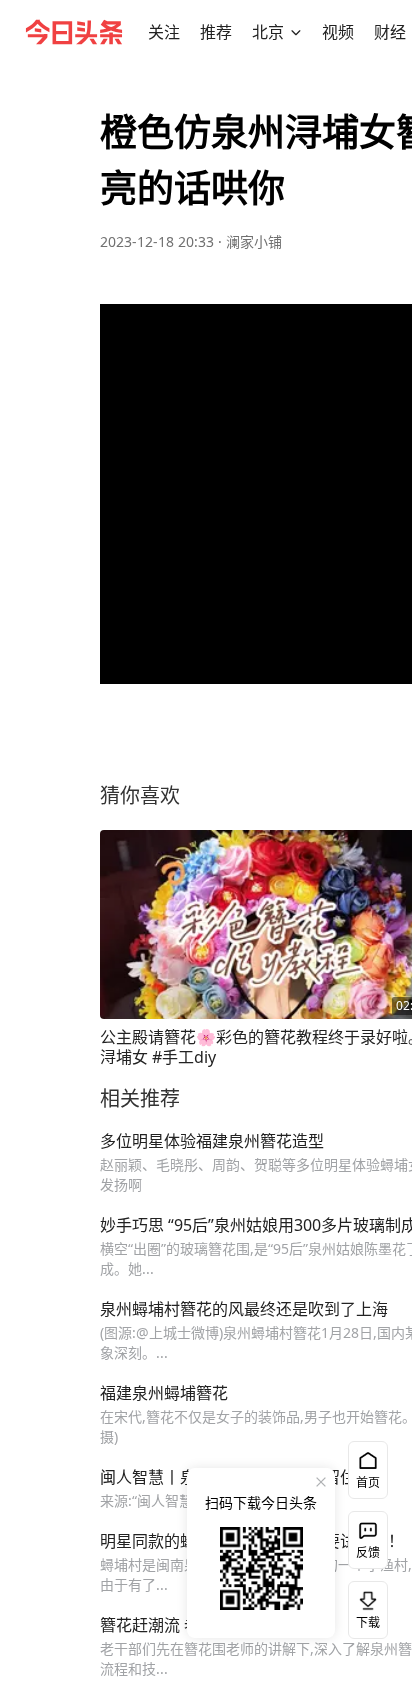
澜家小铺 (254, 241)
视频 (338, 32)
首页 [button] (368, 1482)
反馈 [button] (368, 1552)
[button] (164, 32)
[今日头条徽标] (74, 32)
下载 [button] (364, 1606)
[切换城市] (296, 32)
